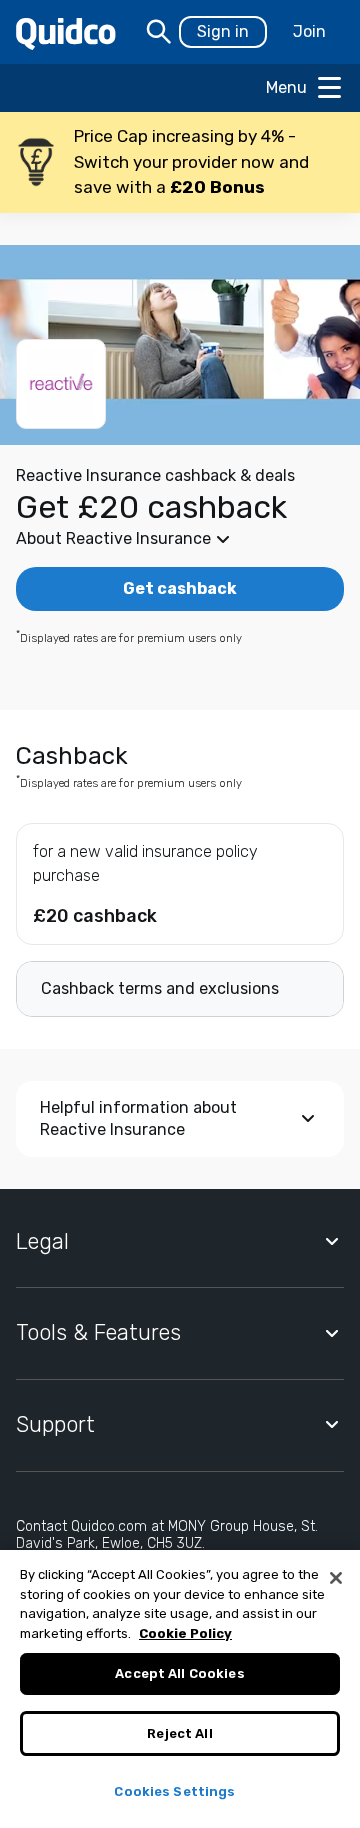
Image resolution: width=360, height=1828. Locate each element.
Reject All (179, 1733)
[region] (180, 1689)
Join (309, 31)
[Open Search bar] (159, 32)
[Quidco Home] (66, 32)
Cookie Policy (185, 1633)
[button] (180, 162)
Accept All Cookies (179, 1673)
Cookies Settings (174, 1791)
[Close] (336, 1578)
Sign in (223, 31)
